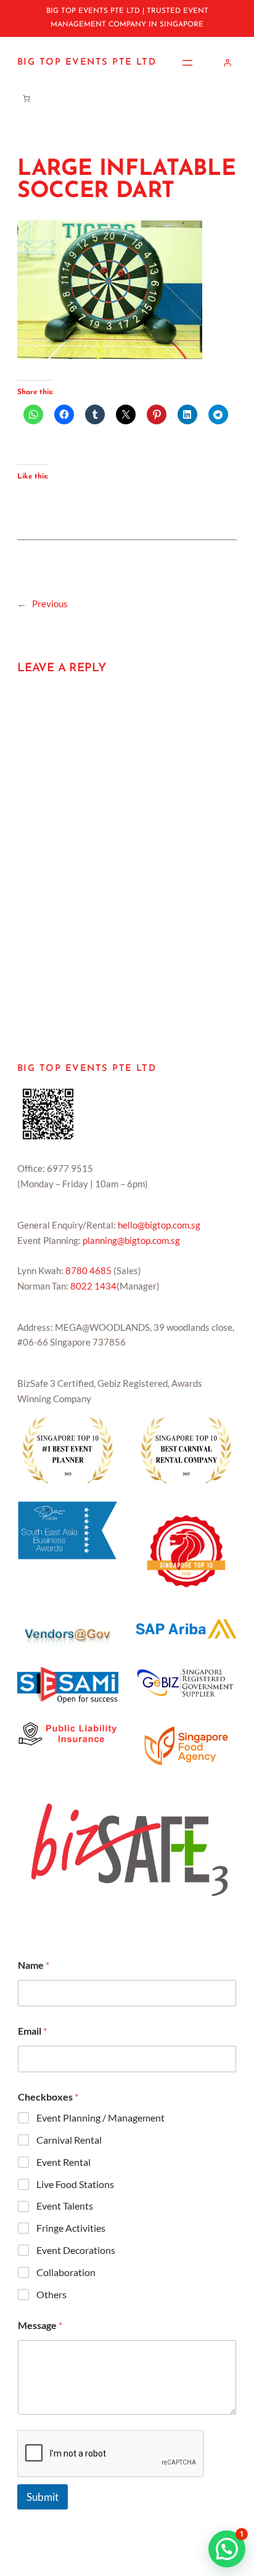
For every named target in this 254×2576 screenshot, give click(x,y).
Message (40, 2325)
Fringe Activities (71, 2228)
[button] (227, 2549)
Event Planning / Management (100, 2118)
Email (32, 2031)
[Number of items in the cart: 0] (26, 98)
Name (34, 1965)
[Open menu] (187, 63)
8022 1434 (93, 1286)
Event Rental (63, 2162)
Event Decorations (76, 2250)
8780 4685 (88, 1270)
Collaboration (66, 2272)
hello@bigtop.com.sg (159, 1225)
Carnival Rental (69, 2140)
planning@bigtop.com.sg (131, 1240)
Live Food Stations (75, 2184)
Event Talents (65, 2206)
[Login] (228, 63)
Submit (43, 2497)
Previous (50, 604)
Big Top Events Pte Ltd (87, 63)
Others (51, 2294)
